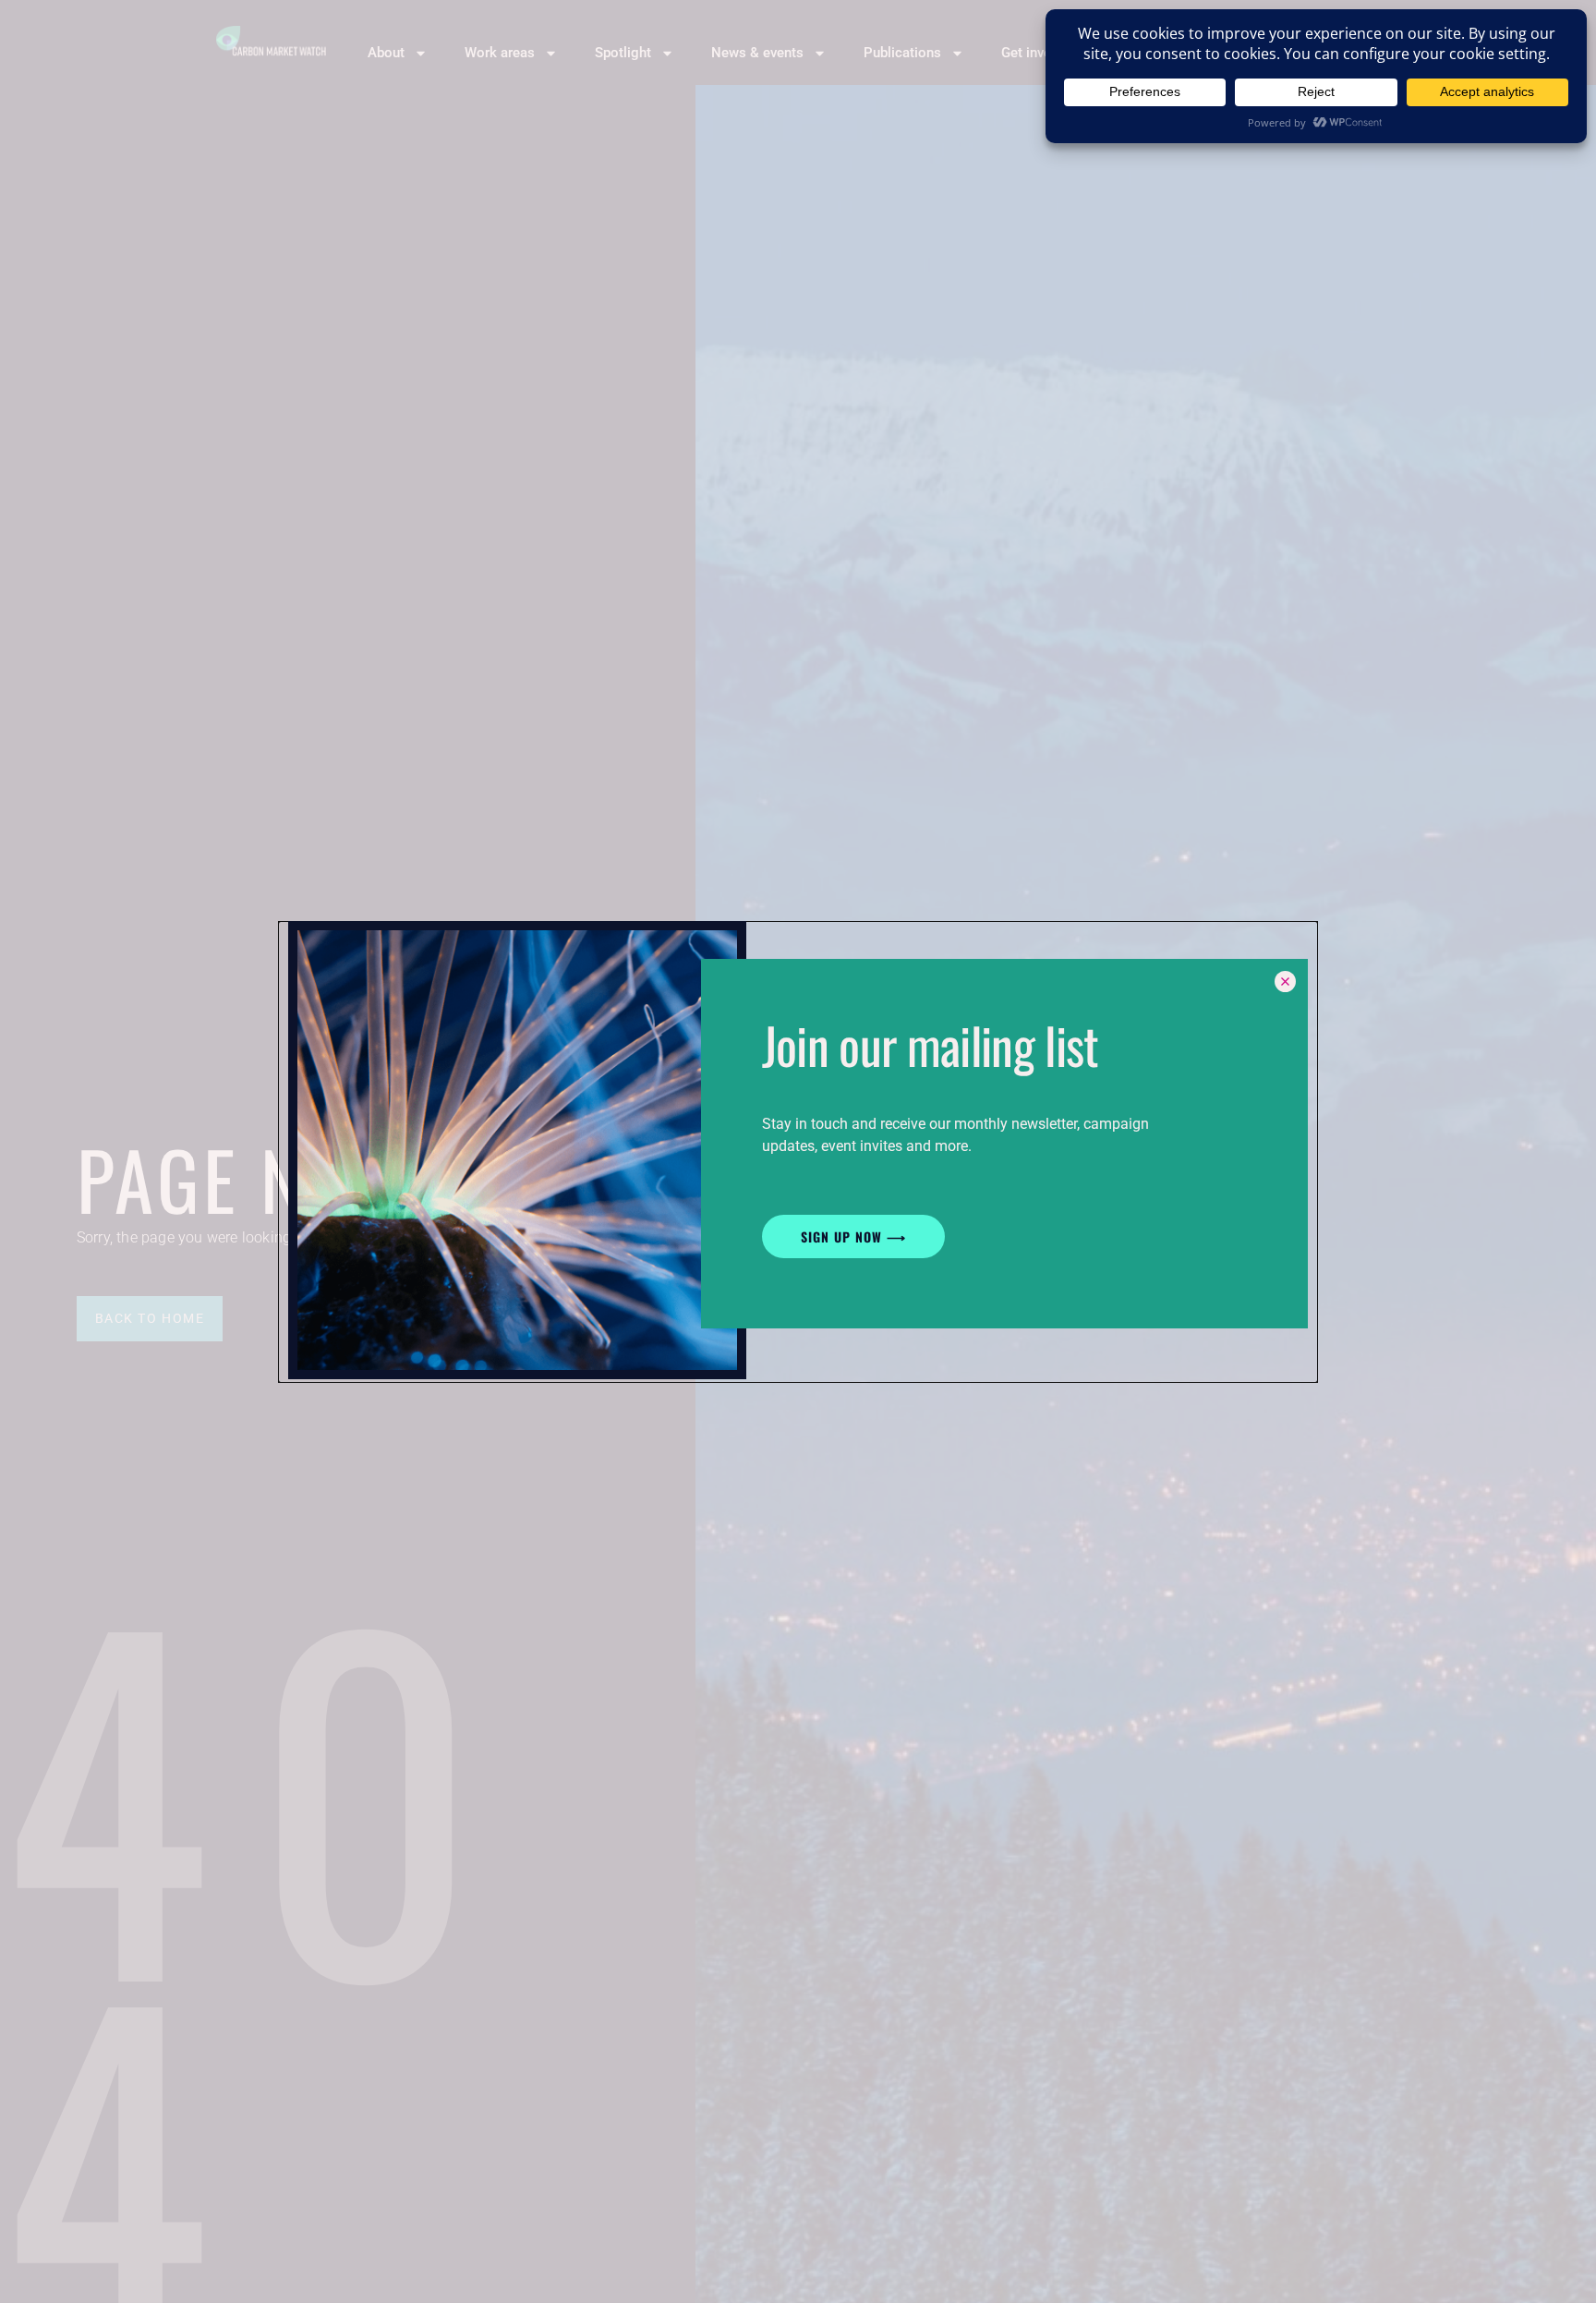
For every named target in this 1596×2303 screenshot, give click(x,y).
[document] (798, 1151)
